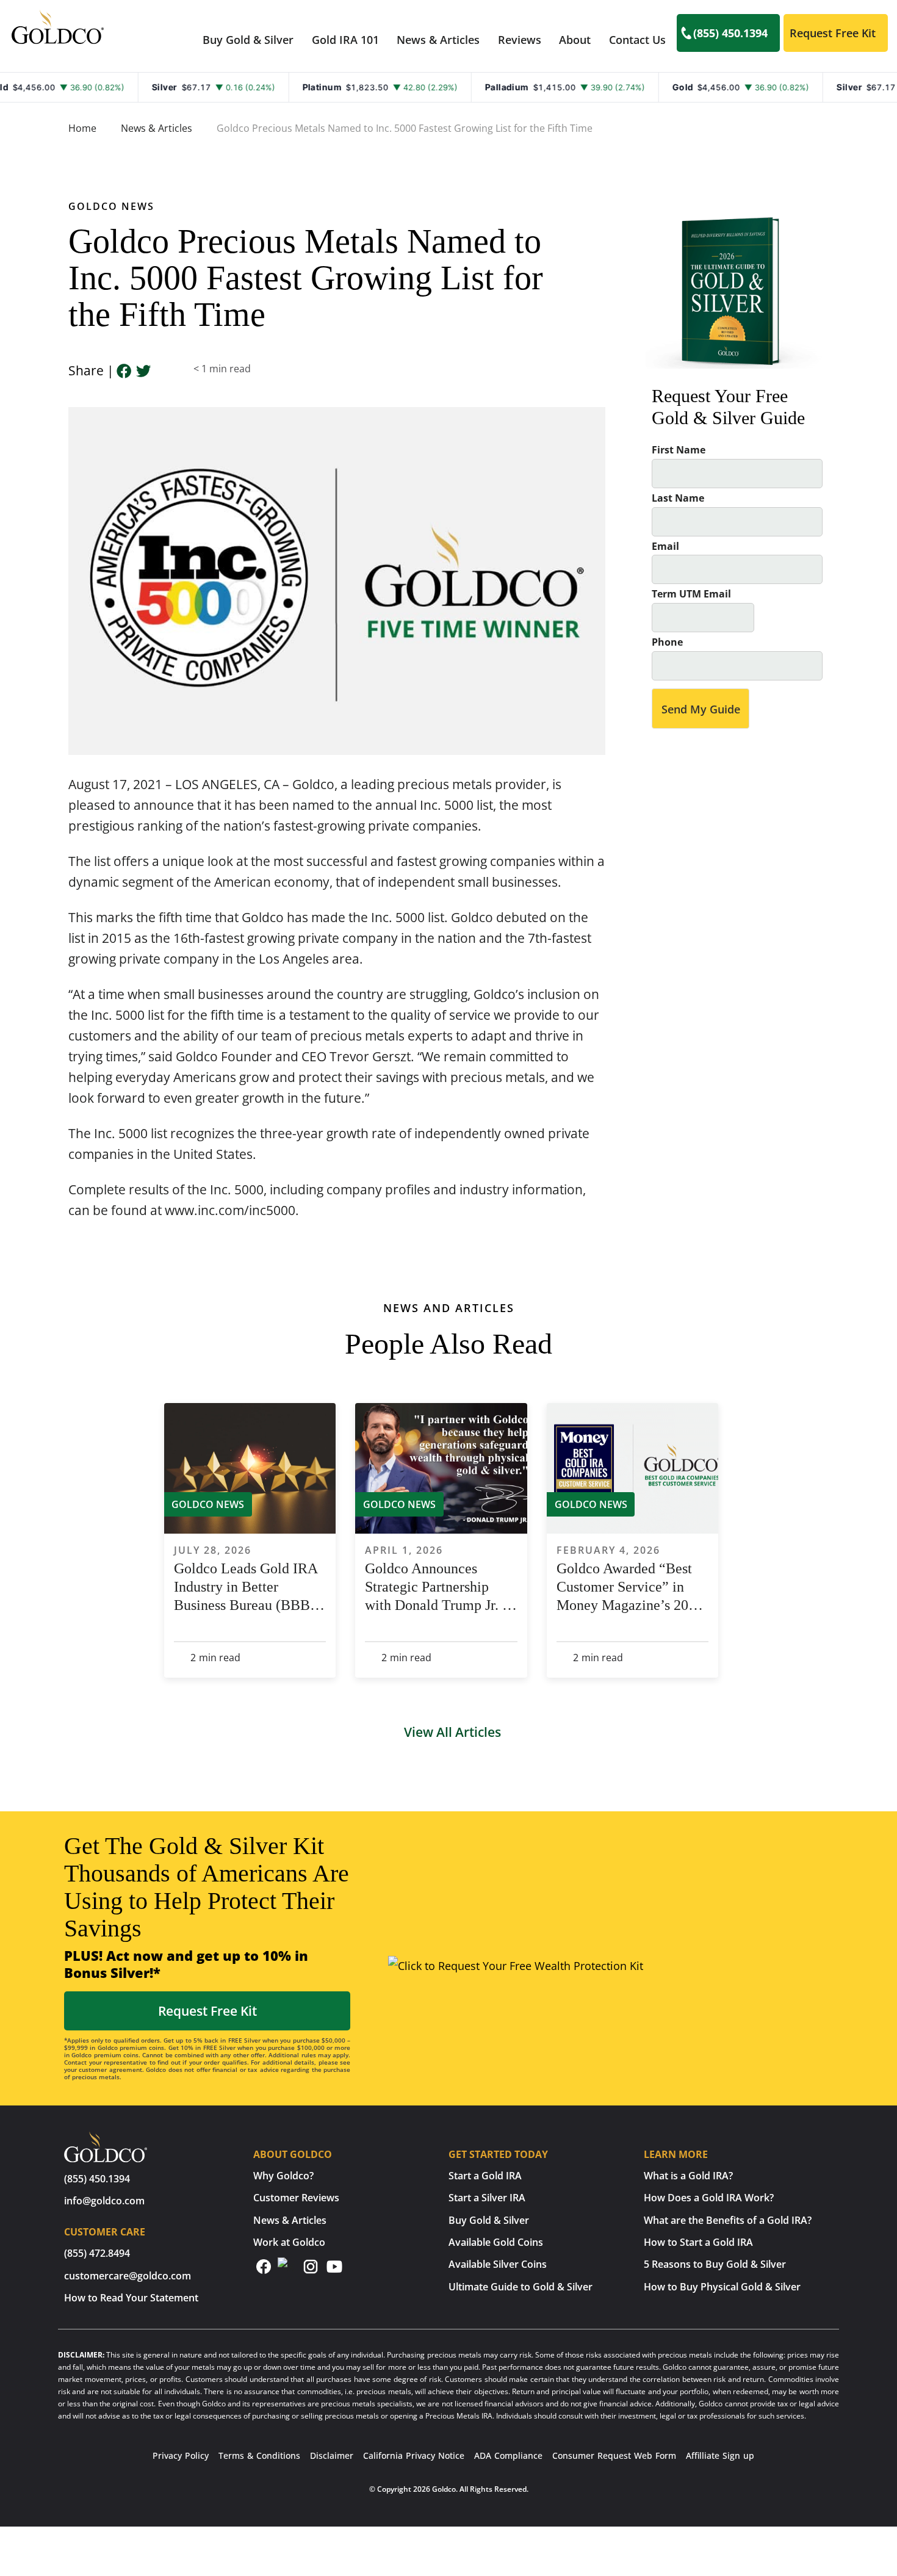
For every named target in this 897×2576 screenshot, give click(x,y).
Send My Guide (701, 709)
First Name (679, 450)
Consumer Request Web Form (614, 2455)
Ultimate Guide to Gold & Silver (521, 2287)
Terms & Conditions (259, 2455)
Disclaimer (332, 2455)
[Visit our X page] (286, 2267)
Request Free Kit (833, 33)
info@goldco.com (104, 2201)
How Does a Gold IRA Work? (709, 2198)
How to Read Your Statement (131, 2298)
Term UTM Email (691, 594)
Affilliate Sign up (720, 2455)
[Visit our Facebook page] (264, 2271)
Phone (667, 642)
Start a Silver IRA (487, 2198)
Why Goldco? (283, 2176)
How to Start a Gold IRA (698, 2242)
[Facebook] (124, 372)
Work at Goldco (289, 2242)
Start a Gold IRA (485, 2176)
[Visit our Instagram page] (311, 2271)
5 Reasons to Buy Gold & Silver (715, 2264)
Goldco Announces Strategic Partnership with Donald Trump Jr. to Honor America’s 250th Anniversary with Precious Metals (439, 1587)
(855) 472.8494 (97, 2253)
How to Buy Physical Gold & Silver (722, 2287)
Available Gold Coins (496, 2242)
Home (82, 128)
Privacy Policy (181, 2455)
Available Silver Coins (498, 2264)
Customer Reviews (296, 2198)
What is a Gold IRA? (688, 2176)
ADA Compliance (508, 2455)
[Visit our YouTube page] (334, 2271)
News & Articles (438, 40)
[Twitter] (143, 372)
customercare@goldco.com (128, 2276)
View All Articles (452, 1732)
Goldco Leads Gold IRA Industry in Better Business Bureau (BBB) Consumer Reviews (246, 1587)
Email (665, 547)
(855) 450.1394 (730, 33)
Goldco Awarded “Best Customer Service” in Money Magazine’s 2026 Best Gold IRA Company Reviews (631, 1587)
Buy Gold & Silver (489, 2220)
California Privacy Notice (414, 2455)
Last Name (678, 498)
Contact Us (637, 40)
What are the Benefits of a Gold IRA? (728, 2220)
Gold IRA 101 (345, 40)
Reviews (520, 40)
